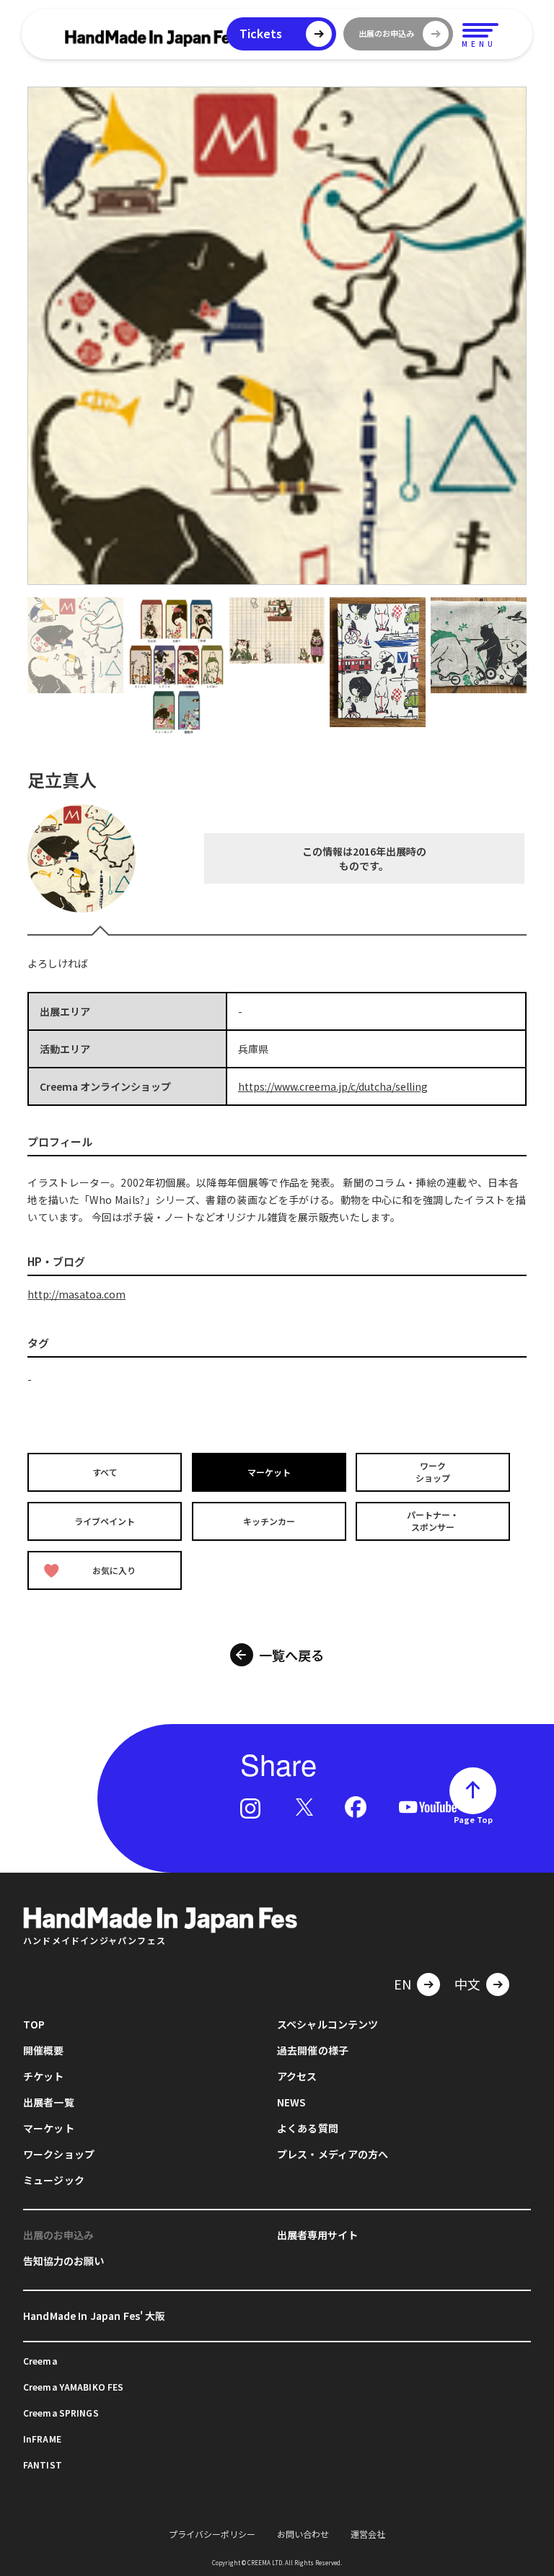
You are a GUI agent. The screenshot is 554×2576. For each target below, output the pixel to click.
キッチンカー (269, 1521)
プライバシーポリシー (212, 2534)
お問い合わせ (303, 2534)
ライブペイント (105, 1521)
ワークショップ (433, 1472)
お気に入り (114, 1570)
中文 (467, 1984)
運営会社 (368, 2534)
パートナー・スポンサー (433, 1521)
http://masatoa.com (76, 1294)
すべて (105, 1472)
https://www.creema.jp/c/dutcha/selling (333, 1086)
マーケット (269, 1472)
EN (403, 1984)
